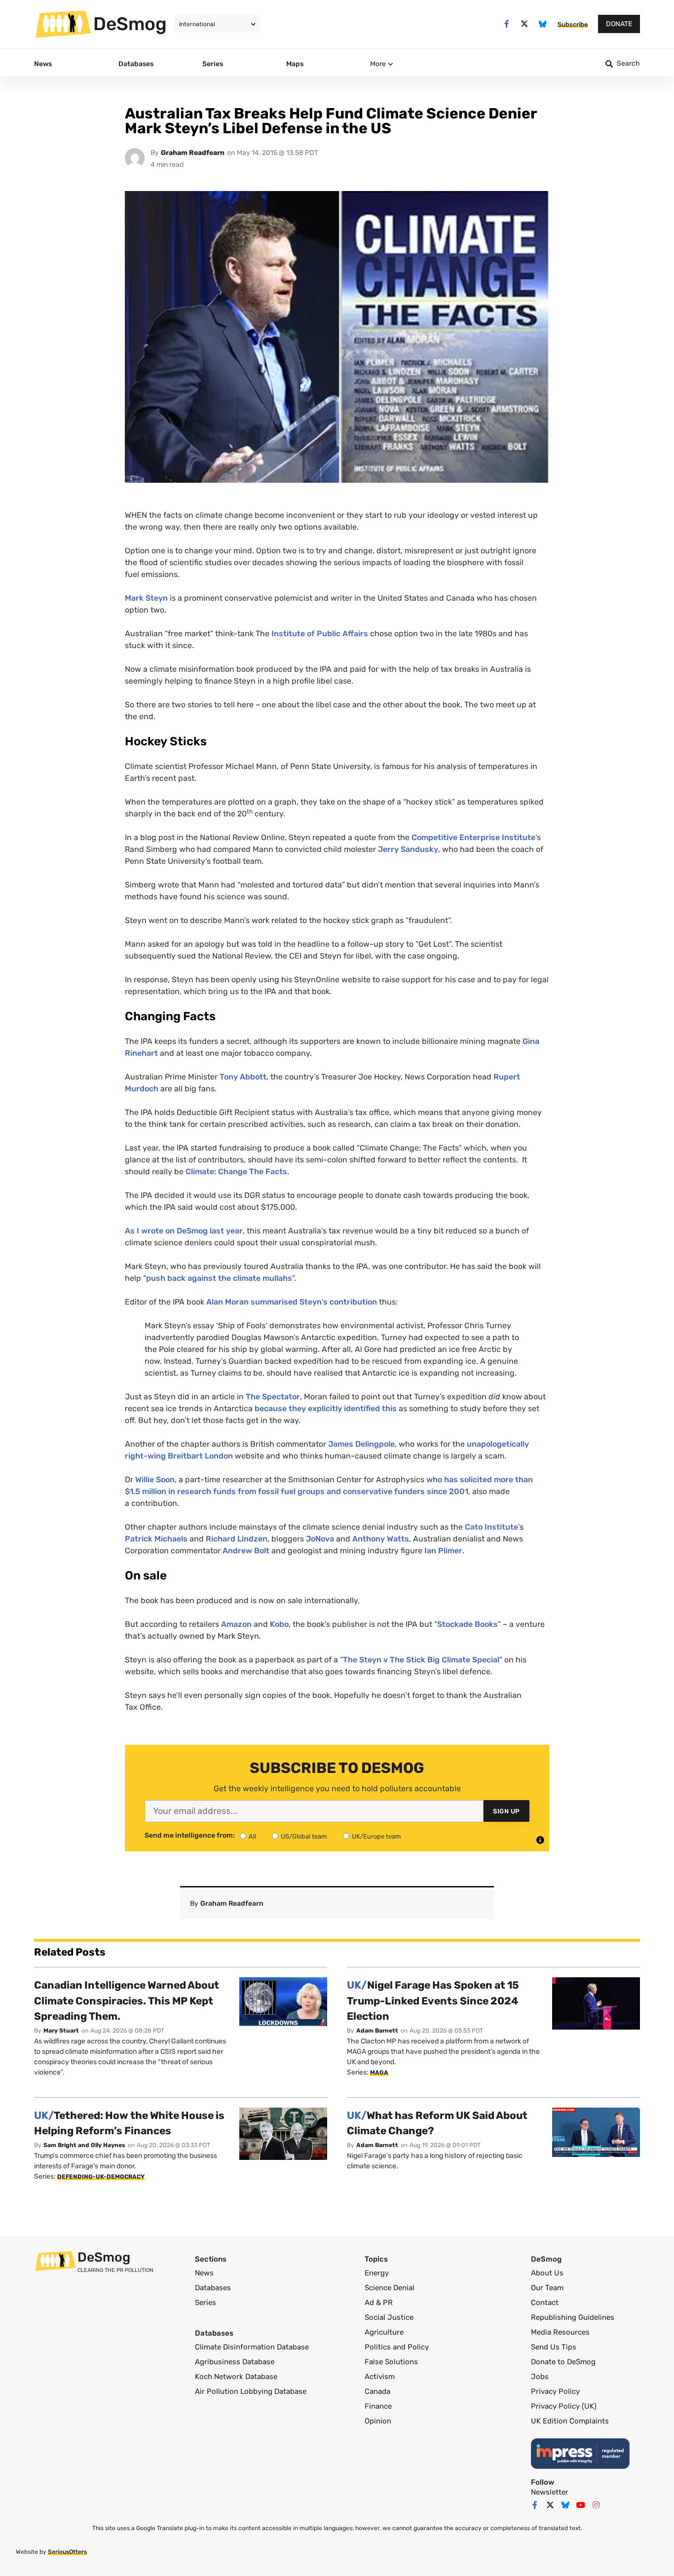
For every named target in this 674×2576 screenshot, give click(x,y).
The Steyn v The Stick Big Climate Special (421, 1660)
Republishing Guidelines (573, 2317)
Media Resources (560, 2332)
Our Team (547, 2288)
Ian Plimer (442, 1551)
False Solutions (391, 2362)
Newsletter (550, 2492)
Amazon (236, 1624)
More (378, 64)
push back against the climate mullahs (219, 1278)
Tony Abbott (243, 1077)
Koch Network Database (236, 2377)
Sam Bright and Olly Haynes (84, 2145)
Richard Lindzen (237, 1539)
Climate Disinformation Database (252, 2347)
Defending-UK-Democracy (101, 2177)
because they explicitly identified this (326, 1408)
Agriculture (384, 2332)
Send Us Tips (554, 2347)
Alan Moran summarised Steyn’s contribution (292, 1302)
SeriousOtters (67, 2552)
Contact (545, 2303)
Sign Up (506, 1811)
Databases (213, 2288)
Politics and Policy (397, 2347)
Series (206, 2303)
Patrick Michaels (156, 1539)
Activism (380, 2377)
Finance (378, 2406)
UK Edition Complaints (570, 2421)
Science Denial (390, 2288)
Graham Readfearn (193, 153)
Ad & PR (379, 2303)
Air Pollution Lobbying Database (251, 2391)
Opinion (378, 2421)
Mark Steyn (146, 598)
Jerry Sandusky (408, 849)
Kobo (279, 1624)
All (252, 1836)
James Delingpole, (362, 1444)
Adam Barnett (377, 2031)
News (204, 2273)
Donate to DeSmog (563, 2362)
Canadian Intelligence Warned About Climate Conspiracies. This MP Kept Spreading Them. (127, 2000)
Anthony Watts (380, 1539)
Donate (619, 24)
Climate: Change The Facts (236, 1172)
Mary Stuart (61, 2031)
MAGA (379, 2073)
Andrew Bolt (246, 1551)
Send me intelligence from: (190, 1836)
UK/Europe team (376, 1836)
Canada (377, 2391)
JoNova (320, 1539)
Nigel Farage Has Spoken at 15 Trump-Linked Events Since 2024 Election (433, 2000)
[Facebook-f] (506, 24)
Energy (377, 2273)
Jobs (540, 2377)
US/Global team (304, 1836)
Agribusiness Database (235, 2362)
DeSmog (130, 24)
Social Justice (389, 2317)
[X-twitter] (525, 24)
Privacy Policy (555, 2391)
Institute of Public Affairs (320, 634)
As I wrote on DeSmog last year (184, 1231)
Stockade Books (468, 1624)
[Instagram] (596, 2505)
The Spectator (273, 1397)
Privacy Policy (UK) (564, 2406)
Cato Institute (491, 1527)
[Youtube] (581, 2505)
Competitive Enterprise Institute (473, 837)
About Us (547, 2273)
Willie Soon (155, 1480)
